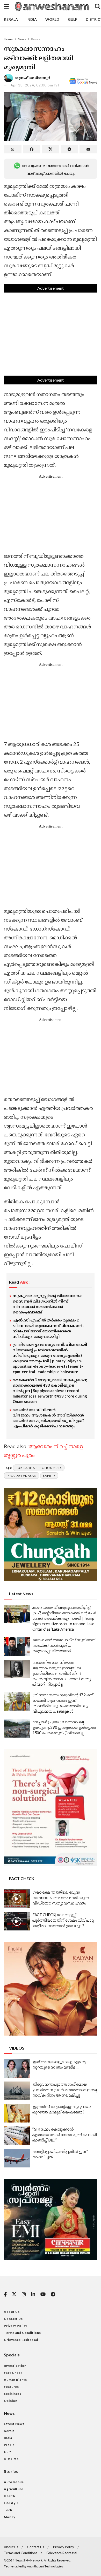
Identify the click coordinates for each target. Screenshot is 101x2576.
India (32, 19)
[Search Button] (98, 6)
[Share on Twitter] (51, 149)
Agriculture (14, 2489)
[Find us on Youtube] (43, 2294)
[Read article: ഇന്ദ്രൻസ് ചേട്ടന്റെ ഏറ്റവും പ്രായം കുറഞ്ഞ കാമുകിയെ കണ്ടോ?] (17, 2113)
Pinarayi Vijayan (22, 1476)
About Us (12, 2312)
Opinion (11, 2401)
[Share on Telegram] (69, 149)
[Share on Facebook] (32, 149)
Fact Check (13, 2373)
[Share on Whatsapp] (13, 149)
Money (10, 2517)
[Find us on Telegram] (53, 2294)
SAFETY (49, 1476)
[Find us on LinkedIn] (33, 2294)
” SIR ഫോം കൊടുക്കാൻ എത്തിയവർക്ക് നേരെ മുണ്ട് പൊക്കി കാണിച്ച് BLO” (65, 2134)
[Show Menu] (6, 6)
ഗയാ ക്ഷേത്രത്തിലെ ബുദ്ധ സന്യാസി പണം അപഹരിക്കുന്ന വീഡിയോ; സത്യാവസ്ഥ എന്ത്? (61, 1897)
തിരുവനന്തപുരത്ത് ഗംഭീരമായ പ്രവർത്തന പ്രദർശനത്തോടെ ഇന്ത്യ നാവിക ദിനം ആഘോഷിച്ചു (64, 2090)
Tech (8, 2510)
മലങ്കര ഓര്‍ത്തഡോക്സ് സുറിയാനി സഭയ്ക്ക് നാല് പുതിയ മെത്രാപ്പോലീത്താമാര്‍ (64, 1645)
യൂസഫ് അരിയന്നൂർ (33, 78)
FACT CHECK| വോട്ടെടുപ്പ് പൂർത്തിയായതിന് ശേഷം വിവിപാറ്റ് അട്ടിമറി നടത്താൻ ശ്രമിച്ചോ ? (63, 1920)
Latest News (14, 2424)
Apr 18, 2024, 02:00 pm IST (35, 85)
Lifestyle (11, 2503)
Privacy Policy (16, 2326)
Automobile (14, 2482)
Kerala (11, 19)
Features (11, 2387)
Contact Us (13, 2319)
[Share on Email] (88, 149)
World (52, 19)
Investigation (15, 2366)
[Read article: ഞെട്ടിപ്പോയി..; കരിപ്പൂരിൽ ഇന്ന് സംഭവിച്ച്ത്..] (17, 2158)
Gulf (73, 19)
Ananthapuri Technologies (45, 2566)
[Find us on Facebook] (5, 2294)
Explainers (13, 2394)
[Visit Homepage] (52, 6)
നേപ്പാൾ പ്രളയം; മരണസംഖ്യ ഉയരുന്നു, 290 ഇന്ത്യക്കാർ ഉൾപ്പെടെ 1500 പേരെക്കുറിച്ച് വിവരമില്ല (64, 1727)
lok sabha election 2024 (39, 1468)
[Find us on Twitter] (14, 2294)
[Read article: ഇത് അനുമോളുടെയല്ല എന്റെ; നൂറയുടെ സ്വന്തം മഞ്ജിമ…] (17, 2068)
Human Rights (15, 2380)
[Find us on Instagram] (24, 2294)
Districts (11, 2459)
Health (9, 2496)
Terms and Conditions (22, 2333)
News (22, 39)
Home (8, 39)
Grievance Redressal (21, 2340)
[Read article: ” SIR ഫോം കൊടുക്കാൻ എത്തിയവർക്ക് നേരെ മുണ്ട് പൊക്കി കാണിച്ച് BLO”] (17, 2136)
